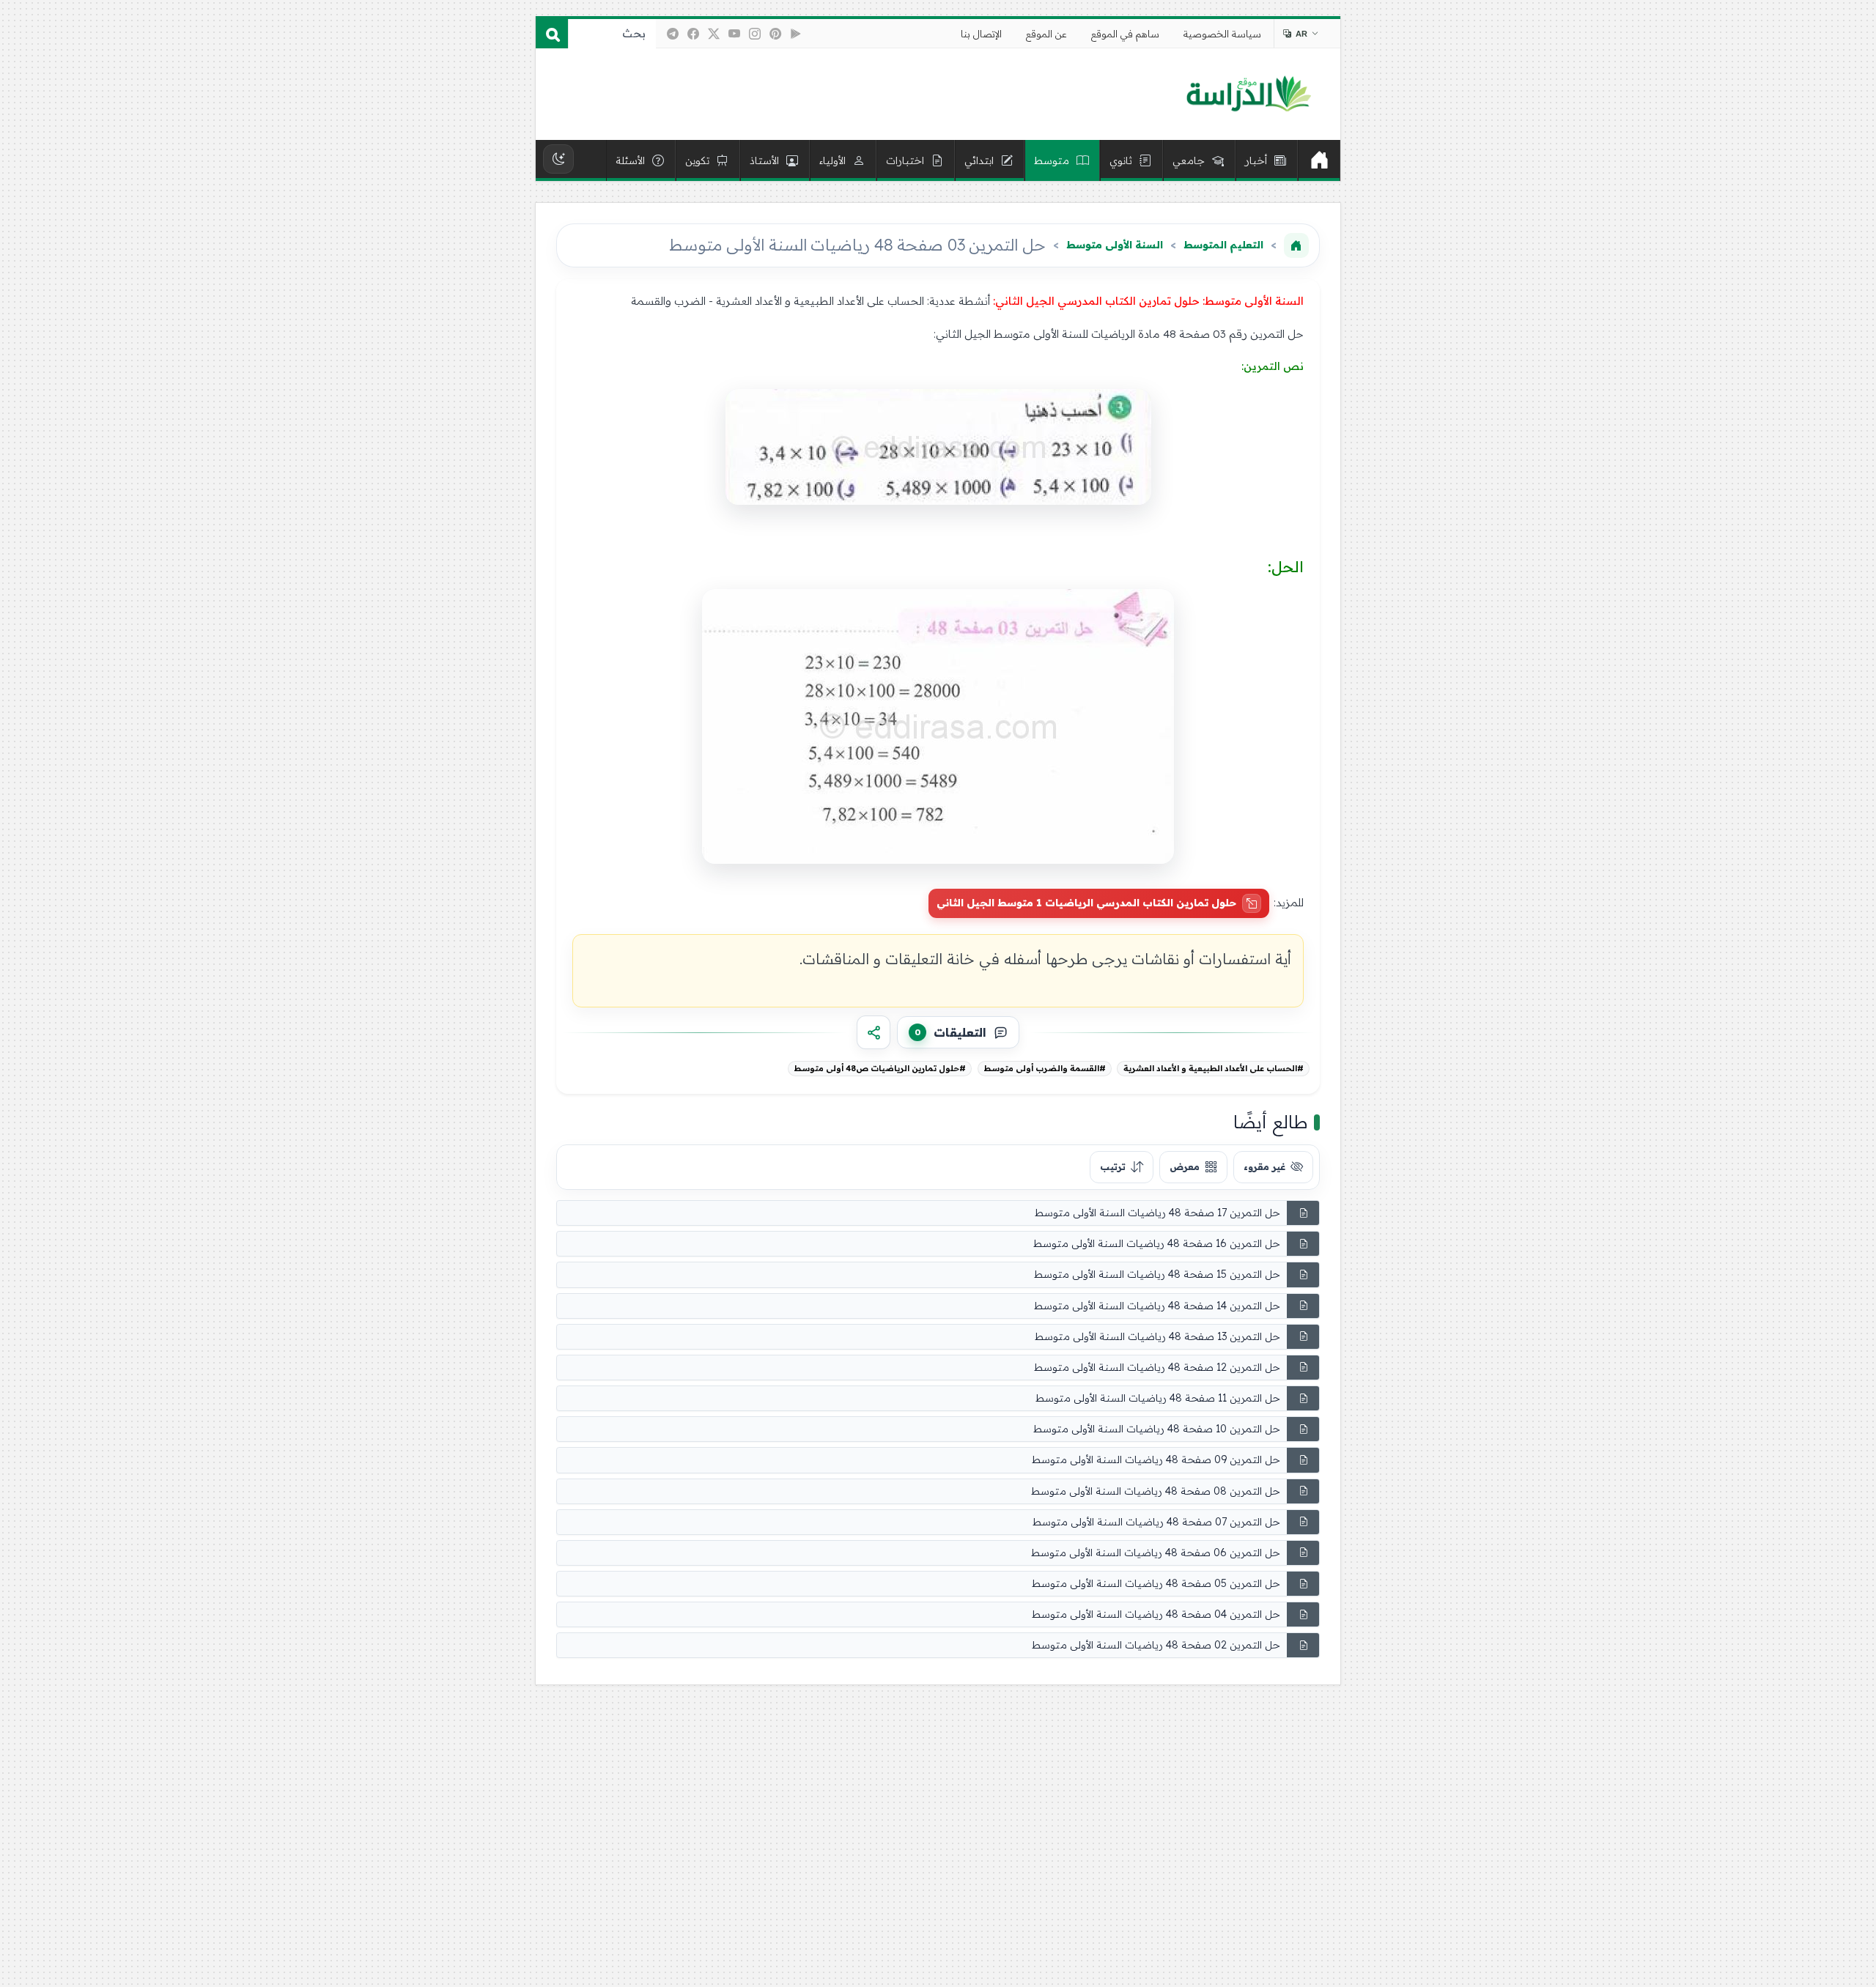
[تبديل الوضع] (558, 159)
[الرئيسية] (1319, 160)
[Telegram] (673, 34)
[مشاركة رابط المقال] (874, 1032)
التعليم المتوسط (1223, 245)
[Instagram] (755, 34)
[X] (714, 34)
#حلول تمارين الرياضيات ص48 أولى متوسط (880, 1068)
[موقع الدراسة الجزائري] (1248, 95)
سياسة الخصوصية (1222, 34)
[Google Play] (796, 34)
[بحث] (552, 34)
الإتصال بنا (981, 34)
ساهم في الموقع (1125, 34)
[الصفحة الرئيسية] (1296, 245)
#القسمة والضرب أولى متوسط (1045, 1068)
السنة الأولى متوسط (1115, 245)
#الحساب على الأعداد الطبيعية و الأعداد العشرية (1214, 1068)
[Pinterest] (775, 34)
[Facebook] (693, 34)
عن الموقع (1046, 34)
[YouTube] (734, 34)
